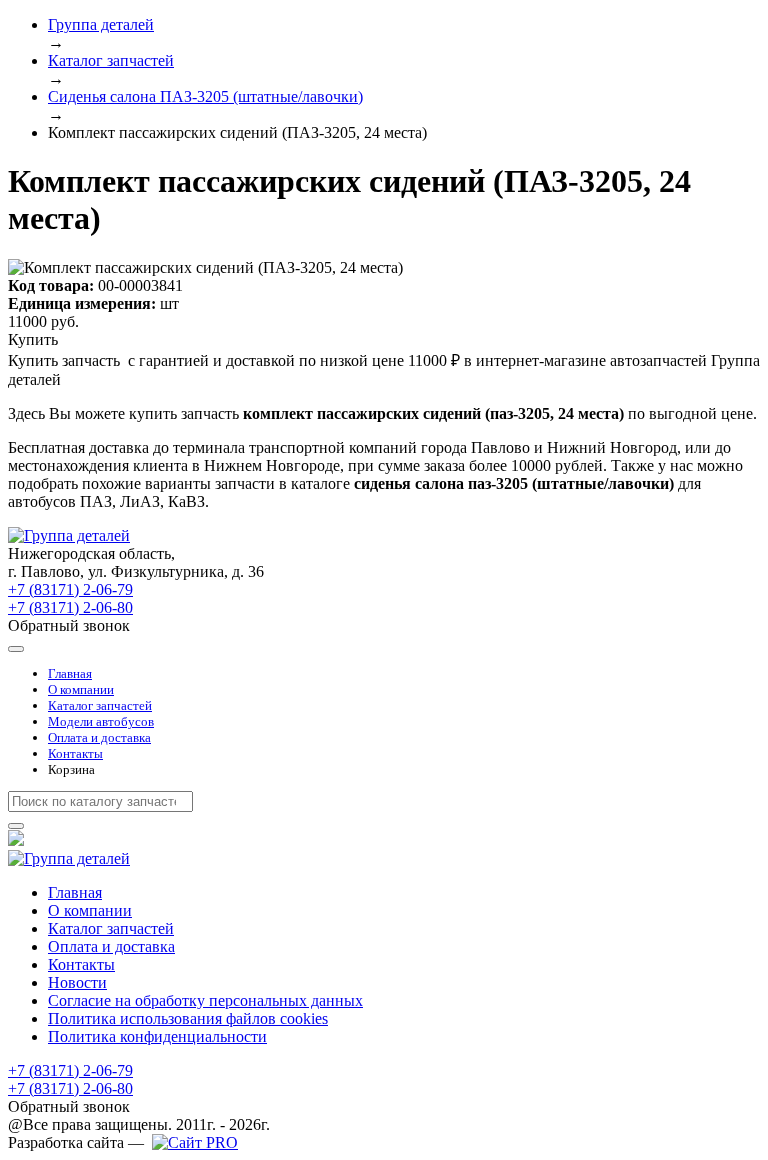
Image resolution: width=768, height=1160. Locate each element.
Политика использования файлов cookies (188, 1018)
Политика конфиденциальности (157, 1036)
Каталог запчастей (100, 705)
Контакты (75, 753)
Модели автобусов (101, 721)
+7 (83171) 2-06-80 (70, 607)
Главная (70, 673)
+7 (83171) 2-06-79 (70, 589)
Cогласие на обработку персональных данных (205, 1000)
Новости (77, 982)
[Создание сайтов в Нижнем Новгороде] (195, 1142)
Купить (33, 339)
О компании (81, 689)
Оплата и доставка (99, 737)
